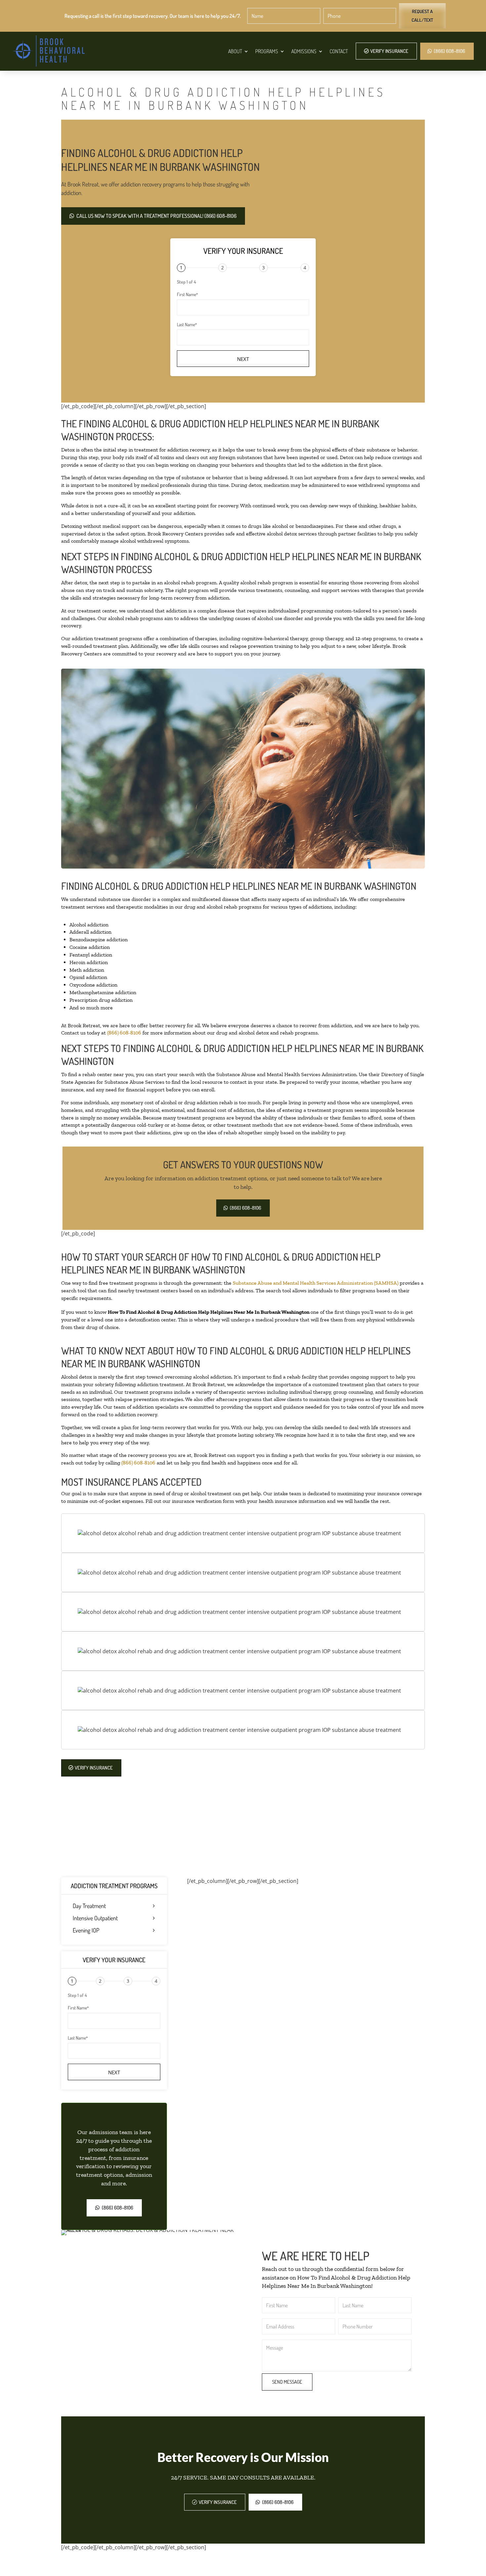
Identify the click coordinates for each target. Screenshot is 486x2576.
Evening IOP (86, 1931)
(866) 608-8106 (449, 51)
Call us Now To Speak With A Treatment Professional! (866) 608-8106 (156, 216)
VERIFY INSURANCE (389, 51)
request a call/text (422, 16)
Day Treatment (89, 1906)
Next (243, 359)
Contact (339, 51)
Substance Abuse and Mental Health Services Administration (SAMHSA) (316, 1283)
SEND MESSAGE (287, 2382)
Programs (267, 51)
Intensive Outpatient (95, 1918)
